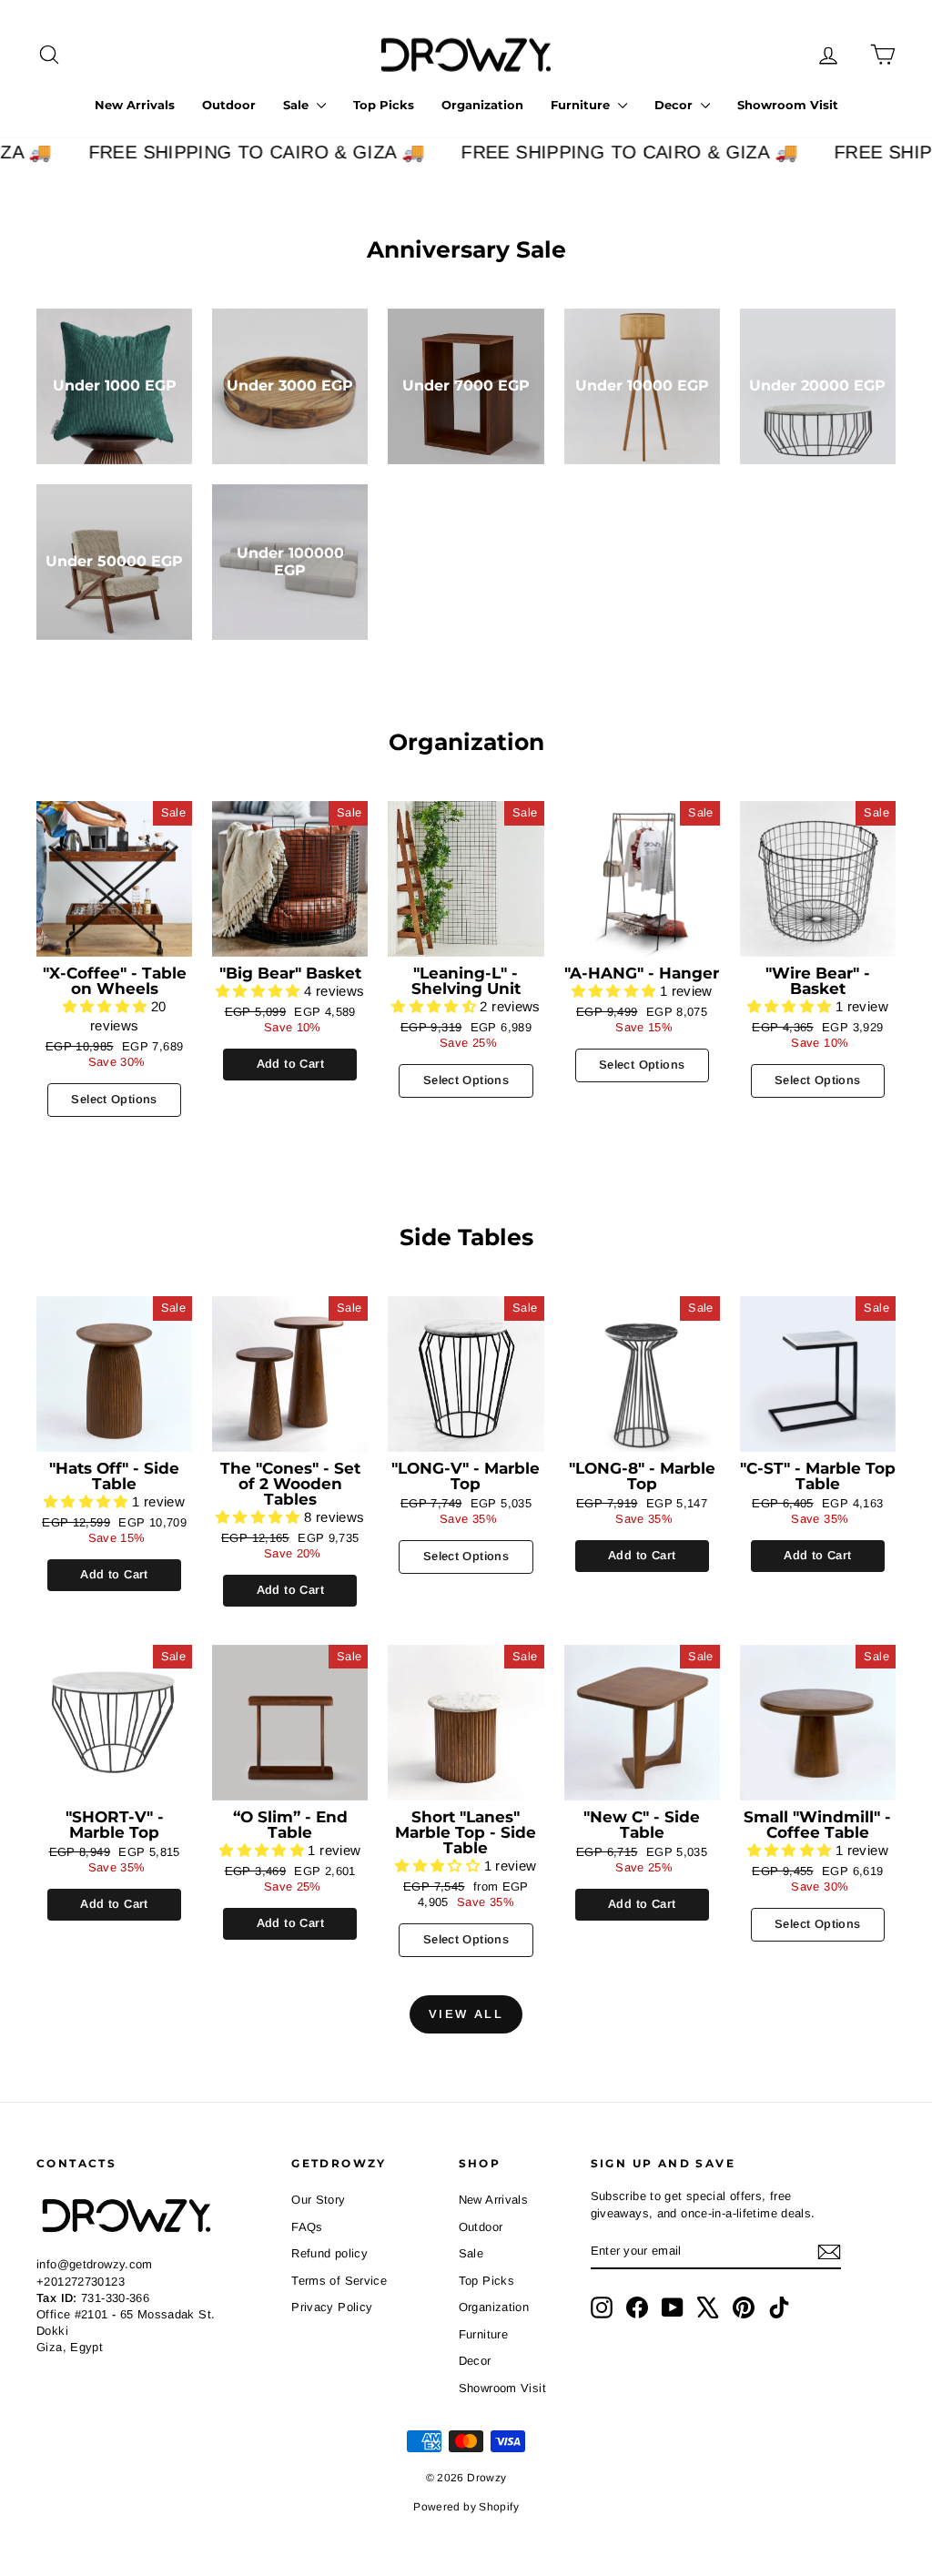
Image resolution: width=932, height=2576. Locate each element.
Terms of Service (339, 2281)
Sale (298, 105)
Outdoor (229, 105)
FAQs (307, 2227)
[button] (107, 1006)
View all (466, 2014)
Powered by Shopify (466, 2507)
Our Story (318, 2200)
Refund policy (329, 2253)
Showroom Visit (788, 105)
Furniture (582, 105)
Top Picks (384, 105)
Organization (482, 105)
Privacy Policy (332, 2307)
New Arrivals (135, 105)
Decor (675, 105)
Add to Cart (290, 1064)
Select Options (114, 1099)
